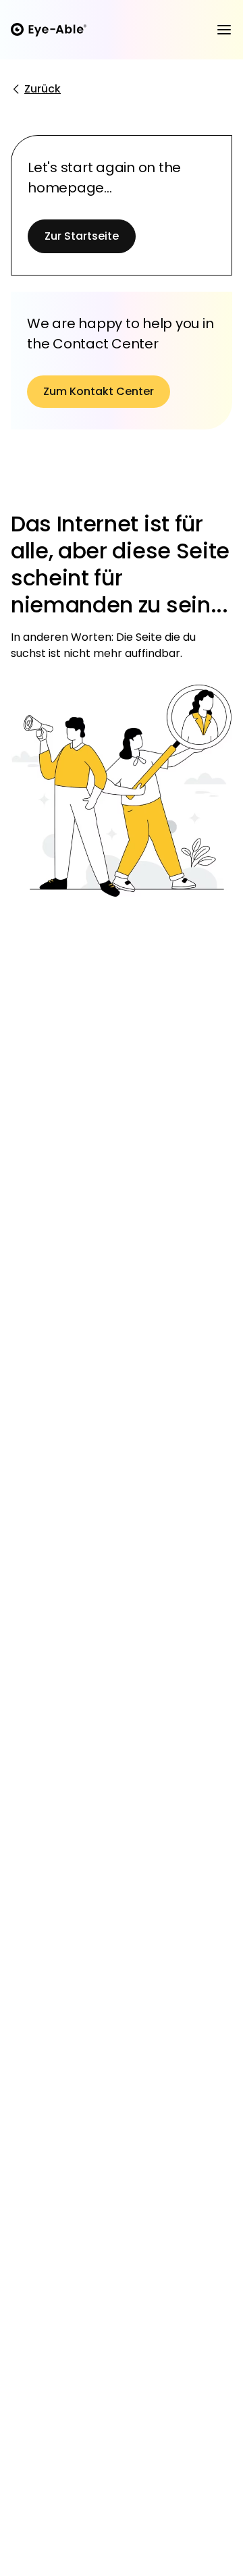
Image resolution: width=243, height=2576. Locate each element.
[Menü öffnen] (224, 30)
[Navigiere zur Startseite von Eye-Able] (49, 30)
